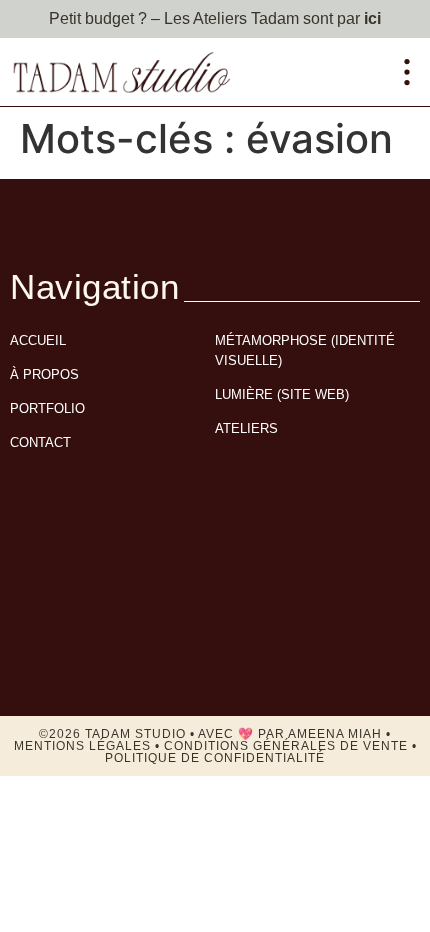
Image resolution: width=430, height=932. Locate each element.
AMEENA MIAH (335, 734)
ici (372, 18)
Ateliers (246, 428)
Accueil (38, 340)
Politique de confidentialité (215, 758)
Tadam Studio (135, 734)
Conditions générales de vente (286, 746)
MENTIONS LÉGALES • (89, 746)
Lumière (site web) (282, 394)
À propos (44, 374)
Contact (40, 442)
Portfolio (47, 408)
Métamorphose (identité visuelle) (305, 350)
